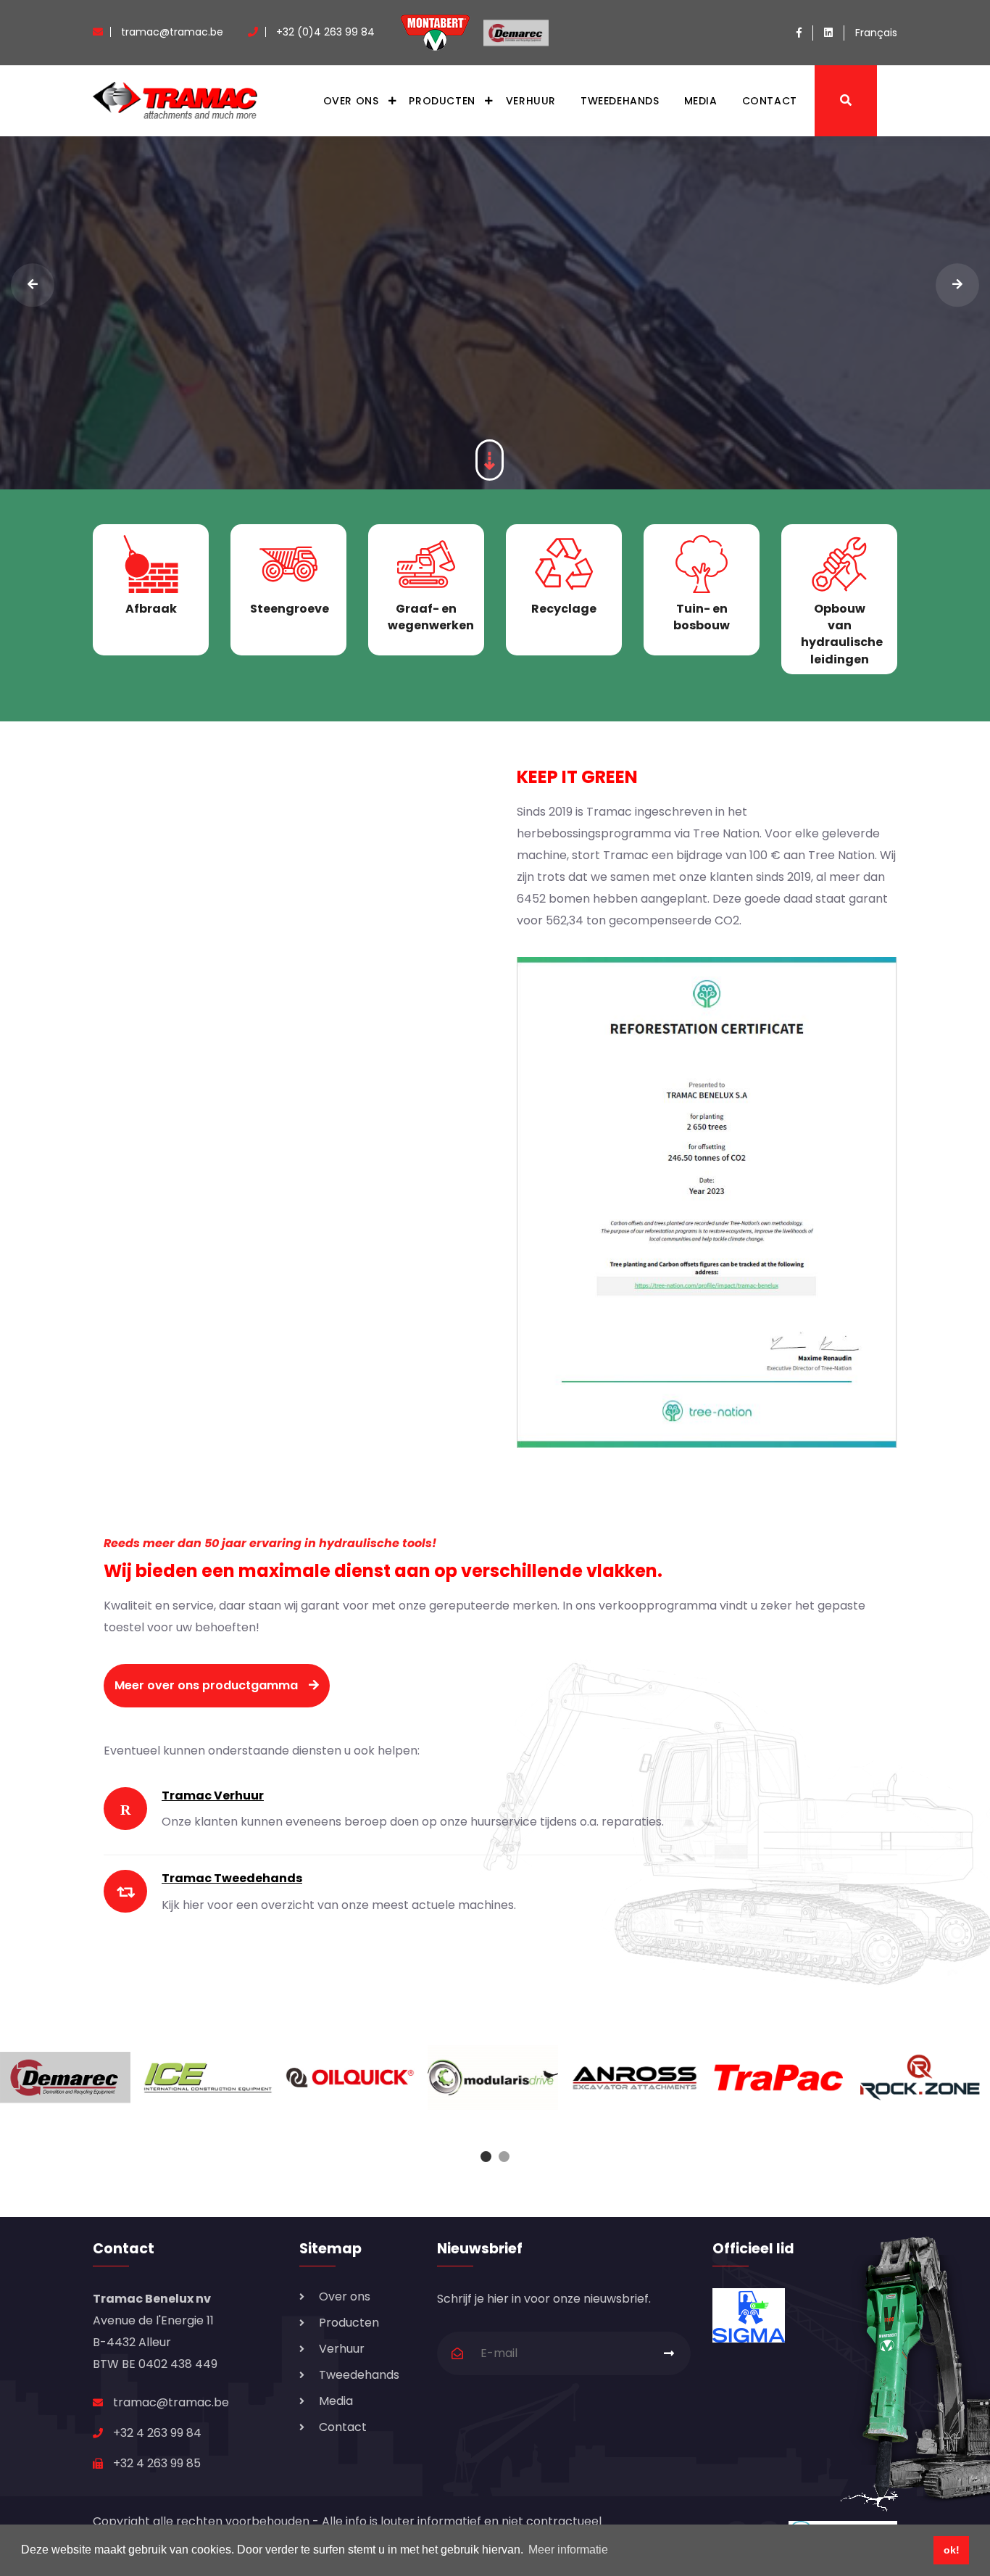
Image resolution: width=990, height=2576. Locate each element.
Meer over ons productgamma (206, 1685)
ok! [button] (952, 2550)
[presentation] (33, 285)
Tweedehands (620, 101)
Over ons (351, 101)
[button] (486, 2157)
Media (701, 101)
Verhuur (531, 101)
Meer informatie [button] (568, 2550)
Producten (442, 101)
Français (876, 33)
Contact (770, 101)
